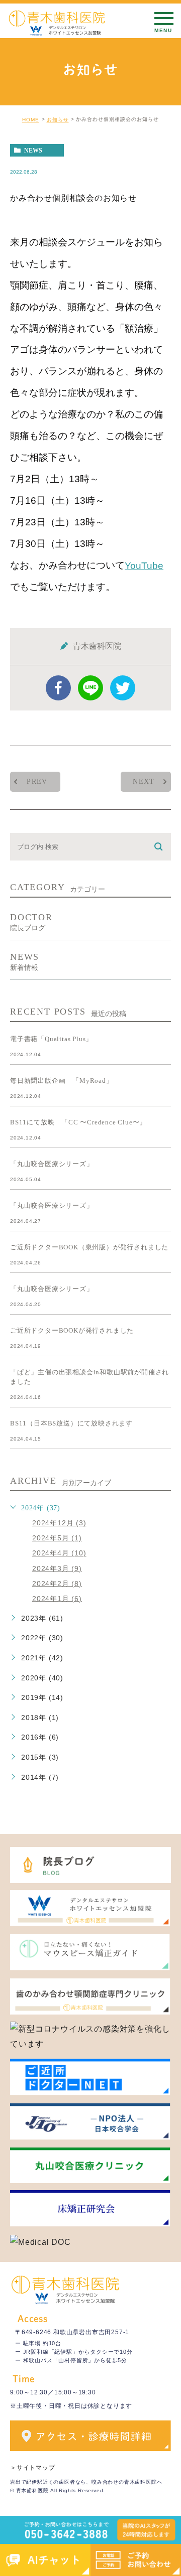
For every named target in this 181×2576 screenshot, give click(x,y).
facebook (58, 688)
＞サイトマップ (33, 2468)
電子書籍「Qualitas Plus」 (51, 1039)
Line (90, 688)
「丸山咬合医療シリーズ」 (52, 1164)
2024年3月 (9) (57, 1568)
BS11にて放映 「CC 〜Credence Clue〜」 (78, 1122)
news (33, 151)
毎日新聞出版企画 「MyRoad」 (62, 1081)
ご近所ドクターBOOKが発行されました (72, 1330)
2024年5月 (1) (57, 1538)
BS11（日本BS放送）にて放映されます (71, 1423)
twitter (123, 688)
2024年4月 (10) (59, 1553)
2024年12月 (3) (59, 1523)
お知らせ (58, 120)
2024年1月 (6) (57, 1598)
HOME (31, 120)
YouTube (144, 565)
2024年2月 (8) (57, 1583)
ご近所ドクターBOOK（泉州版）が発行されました (89, 1247)
